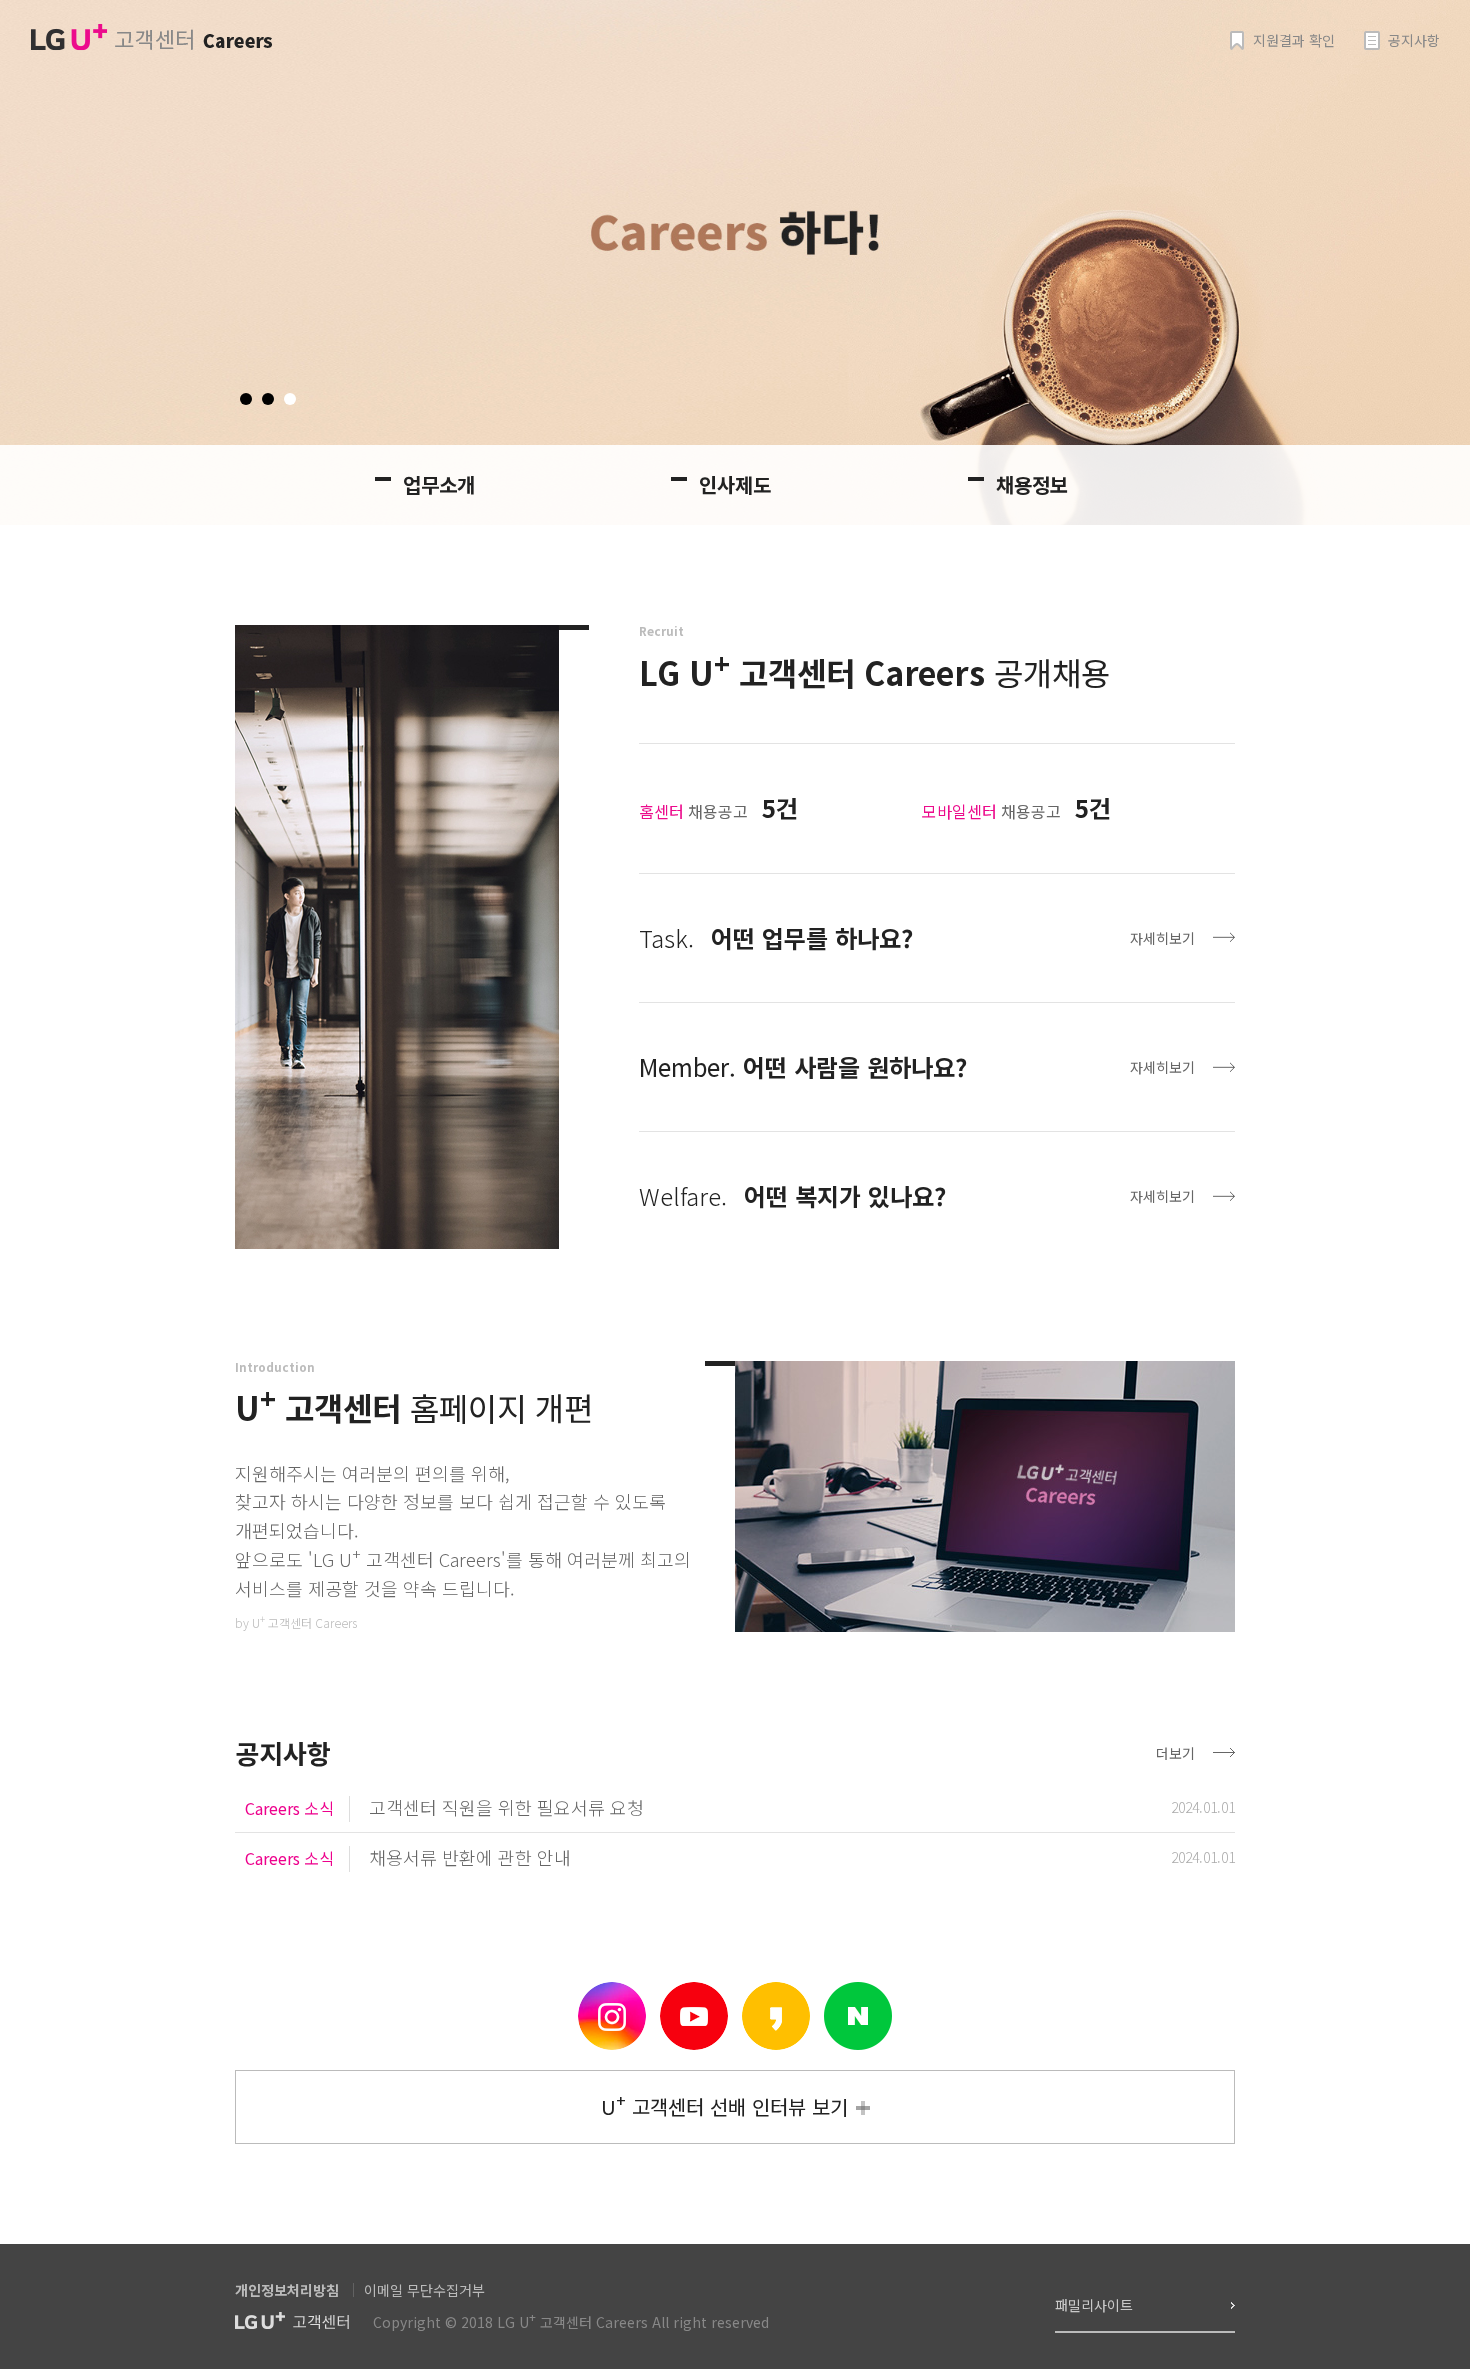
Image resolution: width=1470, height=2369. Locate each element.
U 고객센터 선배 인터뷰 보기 (724, 2104)
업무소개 (439, 484)
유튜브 (694, 2016)
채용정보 (1032, 484)
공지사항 (1414, 40)
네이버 (858, 2016)
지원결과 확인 (1294, 40)
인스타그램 (612, 2016)
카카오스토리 (776, 2016)
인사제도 (735, 484)
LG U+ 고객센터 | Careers (151, 37)
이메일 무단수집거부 (424, 2290)
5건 (780, 807)
